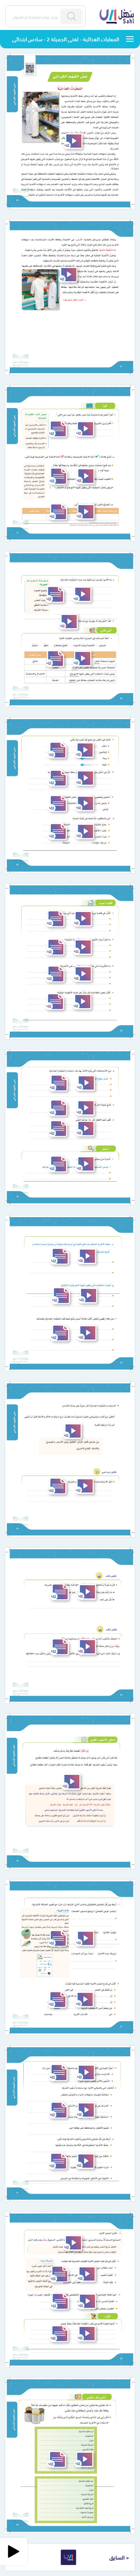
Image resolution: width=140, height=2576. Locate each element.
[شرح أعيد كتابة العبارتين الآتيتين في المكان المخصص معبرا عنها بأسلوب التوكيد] (87, 2301)
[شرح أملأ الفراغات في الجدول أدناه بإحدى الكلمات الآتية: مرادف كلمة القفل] (82, 659)
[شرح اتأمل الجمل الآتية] (73, 2243)
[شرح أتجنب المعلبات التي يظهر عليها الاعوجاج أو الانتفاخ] (88, 1296)
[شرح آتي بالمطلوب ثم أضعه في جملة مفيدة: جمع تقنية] (85, 831)
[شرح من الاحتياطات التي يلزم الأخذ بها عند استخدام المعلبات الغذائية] (85, 1083)
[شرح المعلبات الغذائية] (73, 141)
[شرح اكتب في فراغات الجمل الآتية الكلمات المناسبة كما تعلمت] (86, 2274)
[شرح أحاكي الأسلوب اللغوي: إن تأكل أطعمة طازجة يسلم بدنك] (71, 1782)
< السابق (119, 2557)
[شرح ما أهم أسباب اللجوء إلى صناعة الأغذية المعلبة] (82, 947)
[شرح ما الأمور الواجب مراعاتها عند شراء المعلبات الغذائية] (82, 594)
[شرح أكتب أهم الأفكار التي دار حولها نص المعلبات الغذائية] (85, 1129)
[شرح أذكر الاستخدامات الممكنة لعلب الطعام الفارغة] (84, 1486)
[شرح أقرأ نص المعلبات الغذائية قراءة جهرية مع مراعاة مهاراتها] (68, 622)
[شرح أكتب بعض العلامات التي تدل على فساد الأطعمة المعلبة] (82, 1002)
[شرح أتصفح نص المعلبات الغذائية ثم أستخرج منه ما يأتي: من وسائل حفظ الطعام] (85, 512)
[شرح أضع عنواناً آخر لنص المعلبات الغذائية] (85, 1108)
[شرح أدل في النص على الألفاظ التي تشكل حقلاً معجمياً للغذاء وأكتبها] (85, 778)
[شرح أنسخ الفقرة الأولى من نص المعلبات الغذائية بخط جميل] (86, 2334)
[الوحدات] (130, 39)
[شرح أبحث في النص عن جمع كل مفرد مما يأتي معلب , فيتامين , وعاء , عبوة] (84, 750)
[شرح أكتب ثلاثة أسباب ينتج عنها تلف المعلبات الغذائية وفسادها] (87, 1333)
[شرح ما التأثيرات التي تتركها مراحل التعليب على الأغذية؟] (82, 974)
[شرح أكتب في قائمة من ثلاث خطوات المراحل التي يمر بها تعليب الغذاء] (82, 919)
